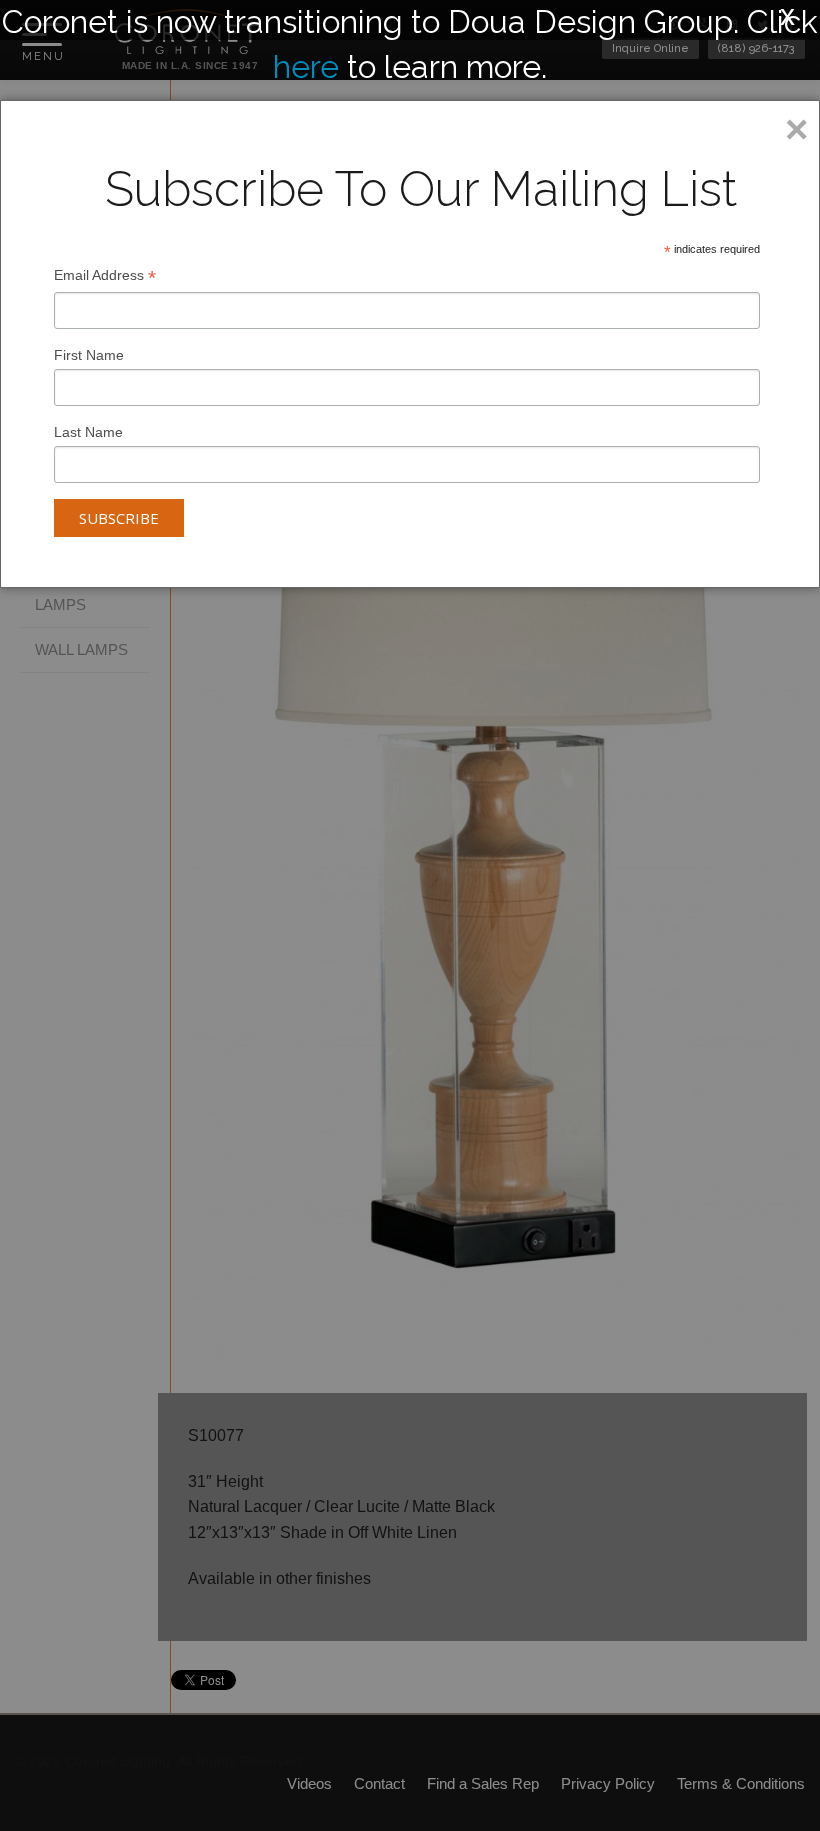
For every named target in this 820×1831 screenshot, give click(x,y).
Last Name (88, 432)
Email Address (105, 277)
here (306, 66)
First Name (89, 355)
